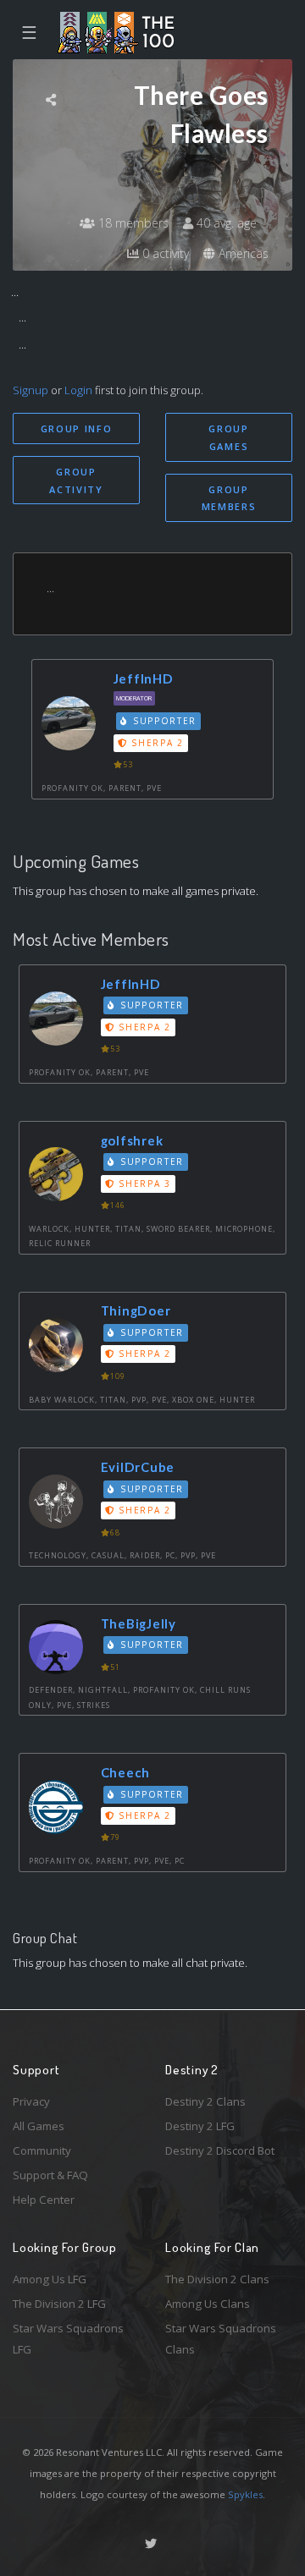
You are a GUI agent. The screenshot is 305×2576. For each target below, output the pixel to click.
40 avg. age (225, 223)
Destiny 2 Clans (205, 2101)
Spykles (245, 2494)
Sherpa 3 (143, 1184)
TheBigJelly (139, 1623)
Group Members (229, 498)
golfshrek (132, 1140)
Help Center (44, 2200)
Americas (242, 253)
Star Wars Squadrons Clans (221, 2339)
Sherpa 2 (156, 743)
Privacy (31, 2101)
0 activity (164, 253)
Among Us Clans (208, 2304)
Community (42, 2150)
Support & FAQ (50, 2175)
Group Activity (76, 481)
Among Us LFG (50, 2279)
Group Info (77, 428)
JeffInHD (144, 678)
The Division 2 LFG (59, 2304)
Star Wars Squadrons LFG (68, 2339)
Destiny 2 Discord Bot (220, 2150)
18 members (132, 223)
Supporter (163, 721)
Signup (30, 390)
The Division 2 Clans (217, 2279)
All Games (39, 2126)
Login (78, 390)
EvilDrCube (138, 1467)
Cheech (126, 1772)
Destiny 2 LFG (200, 2126)
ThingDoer (136, 1310)
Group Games (229, 437)
